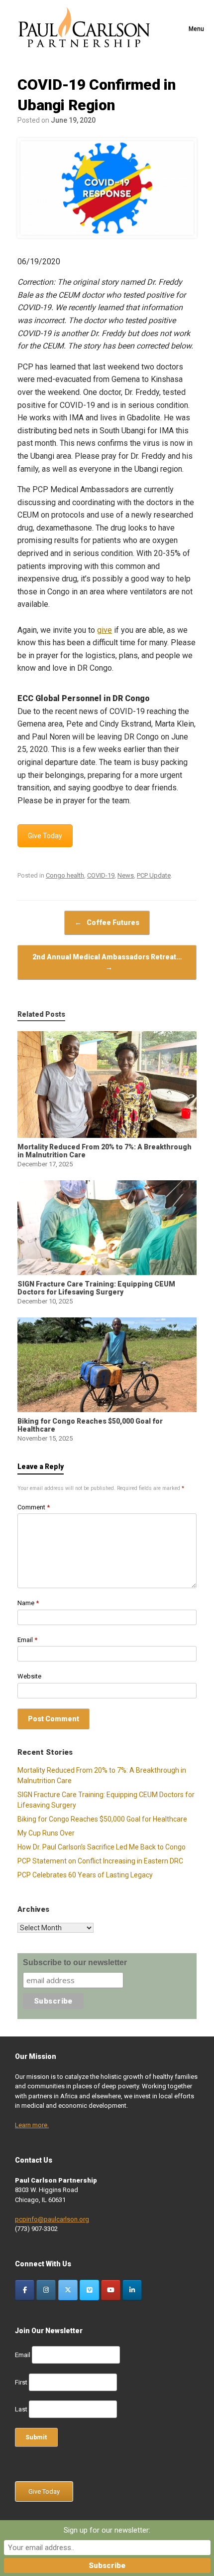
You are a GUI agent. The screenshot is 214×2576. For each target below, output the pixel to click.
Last (21, 2409)
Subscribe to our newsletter (75, 1962)
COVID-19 (101, 875)
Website (29, 1676)
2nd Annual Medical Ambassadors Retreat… (107, 962)
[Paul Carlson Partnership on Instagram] (46, 2290)
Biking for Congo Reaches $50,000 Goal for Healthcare (102, 1819)
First (21, 2382)
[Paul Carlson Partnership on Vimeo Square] (89, 2290)
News (126, 875)
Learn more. (32, 2125)
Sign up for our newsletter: (107, 2530)
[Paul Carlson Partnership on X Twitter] (68, 2290)
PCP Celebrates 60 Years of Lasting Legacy (85, 1875)
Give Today (45, 836)
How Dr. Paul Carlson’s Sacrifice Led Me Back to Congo (102, 1847)
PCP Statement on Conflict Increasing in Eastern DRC (100, 1861)
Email (27, 1640)
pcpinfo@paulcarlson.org (52, 2219)
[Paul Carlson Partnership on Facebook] (25, 2290)
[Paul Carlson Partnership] (84, 29)
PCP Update (154, 875)
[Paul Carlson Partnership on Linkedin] (132, 2290)
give (105, 630)
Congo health (65, 875)
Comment (34, 1507)
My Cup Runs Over (46, 1833)
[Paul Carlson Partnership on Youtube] (111, 2290)
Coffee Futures (107, 922)
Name (28, 1603)
